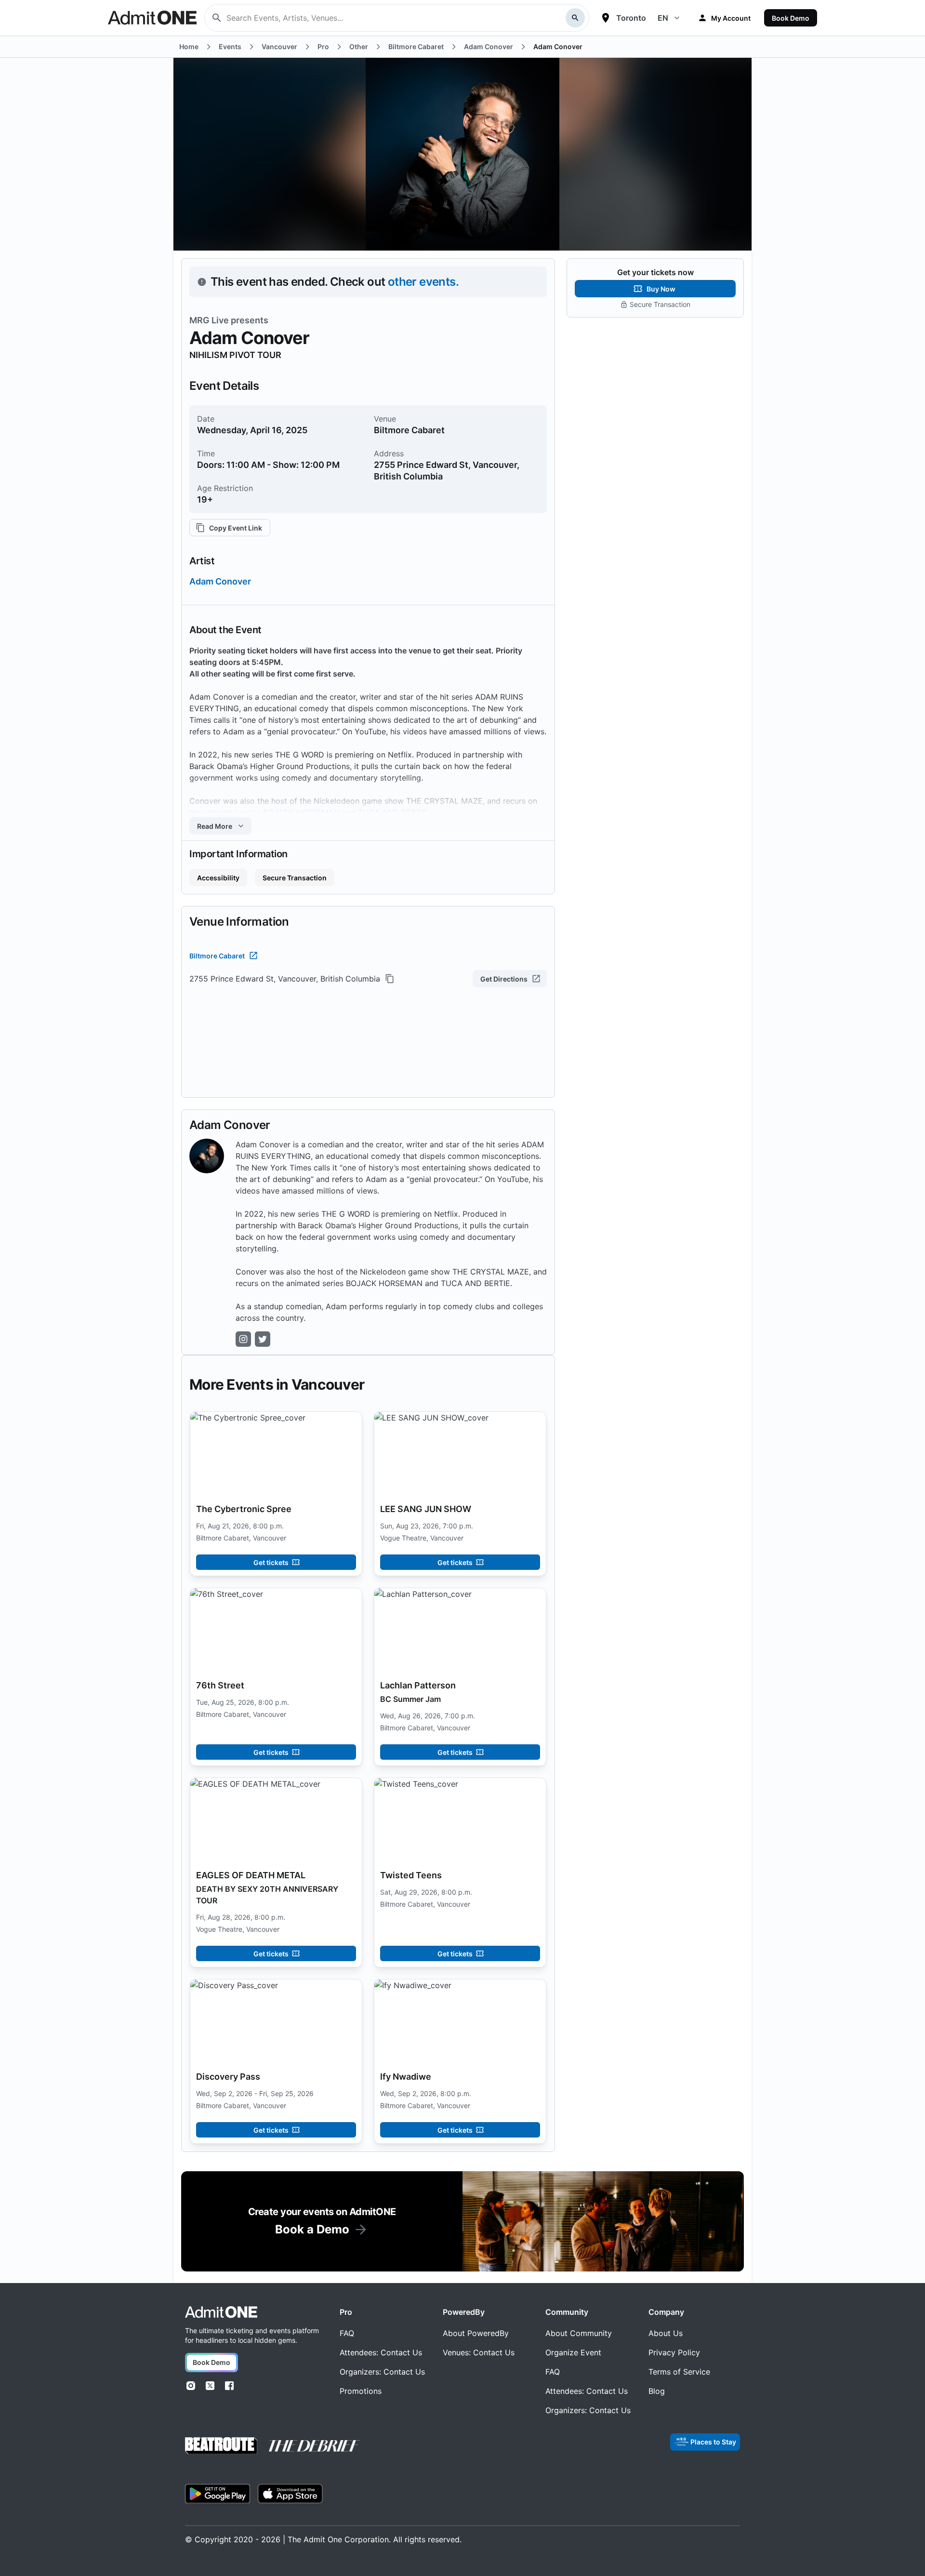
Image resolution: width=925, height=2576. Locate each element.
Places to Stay (713, 2442)
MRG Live (209, 320)
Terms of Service (679, 2372)
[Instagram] (191, 2386)
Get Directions (504, 979)
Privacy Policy (674, 2352)
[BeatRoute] (221, 2446)
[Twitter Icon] (263, 1339)
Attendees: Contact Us (381, 2352)
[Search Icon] (575, 18)
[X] (210, 2386)
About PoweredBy (476, 2333)
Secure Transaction (295, 878)
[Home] (221, 2312)
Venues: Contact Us (479, 2352)
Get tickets (271, 1562)
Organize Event (573, 2352)
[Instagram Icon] (243, 1339)
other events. (423, 282)
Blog (657, 2391)
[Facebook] (229, 2386)
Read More (215, 826)
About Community (579, 2333)
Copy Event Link (236, 528)
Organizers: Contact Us (382, 2372)
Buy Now (661, 289)
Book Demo (791, 18)
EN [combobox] (663, 18)
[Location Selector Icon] (606, 18)
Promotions (361, 2391)
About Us (666, 2333)
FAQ (347, 2333)
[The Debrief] (315, 2446)
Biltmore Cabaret (217, 956)
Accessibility (218, 878)
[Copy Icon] (390, 979)
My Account (731, 18)
